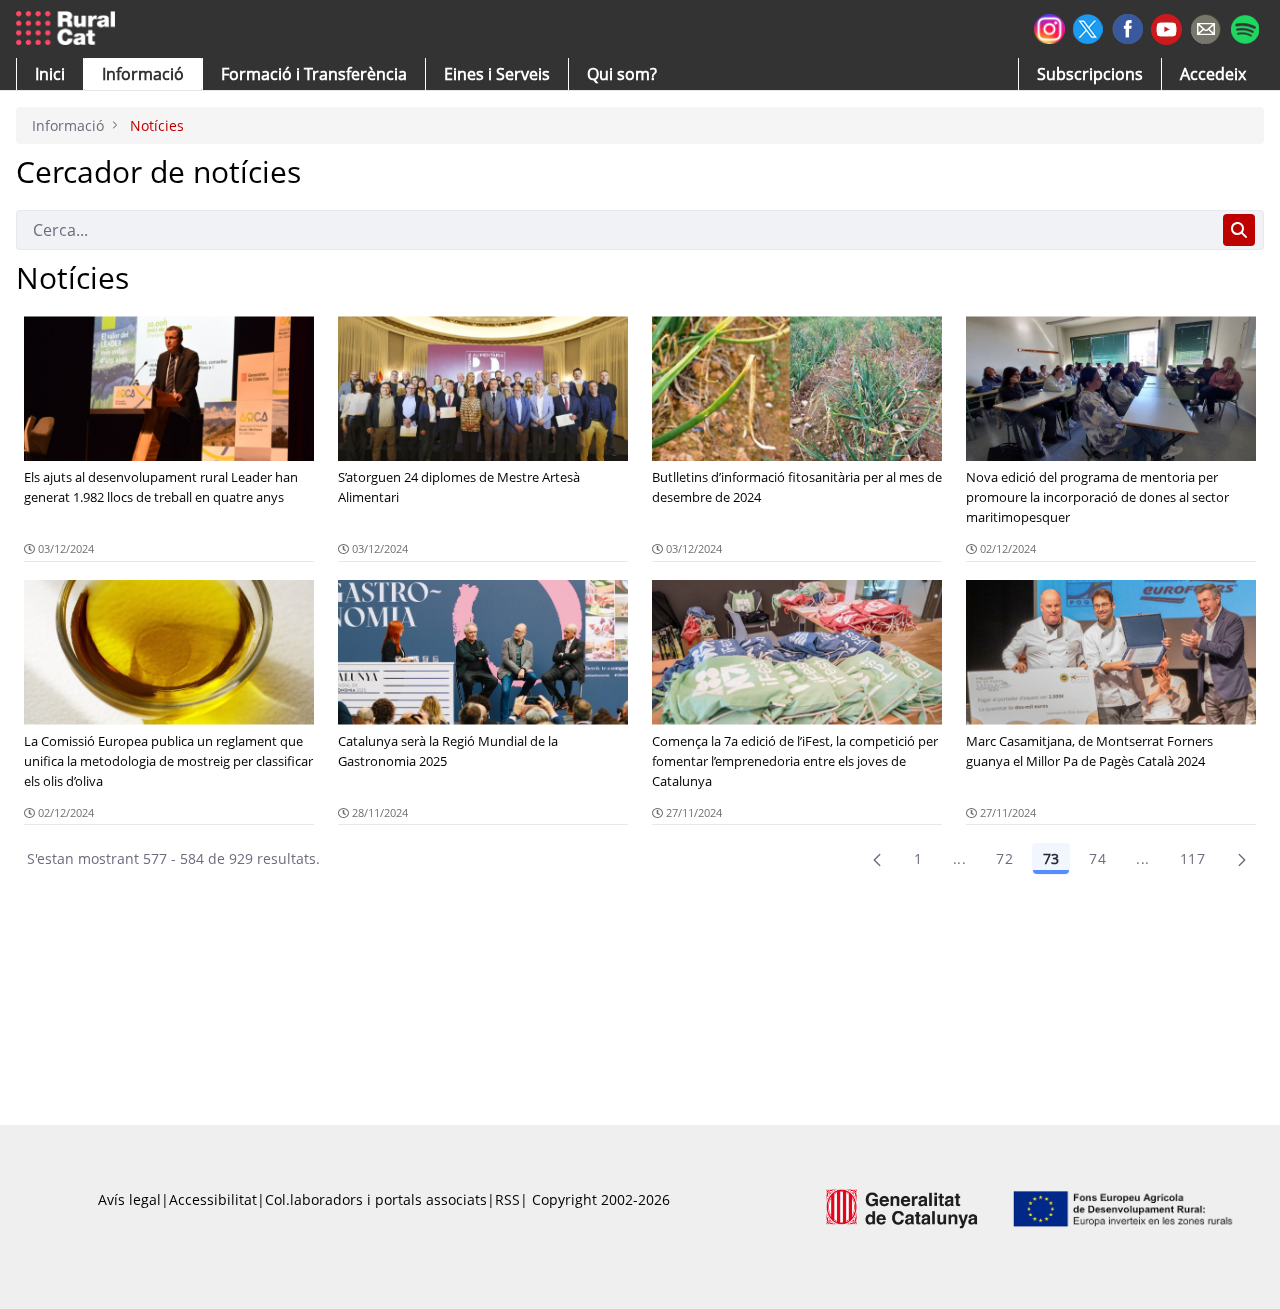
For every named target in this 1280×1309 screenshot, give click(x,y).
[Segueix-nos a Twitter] (1088, 26)
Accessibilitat (213, 1199)
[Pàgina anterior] (877, 859)
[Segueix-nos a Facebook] (1127, 26)
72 (1004, 858)
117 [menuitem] (1192, 858)
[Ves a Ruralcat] (69, 29)
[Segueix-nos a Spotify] (1244, 26)
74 (1097, 858)
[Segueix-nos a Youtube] (1166, 27)
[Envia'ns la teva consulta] (1205, 26)
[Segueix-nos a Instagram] (1049, 26)
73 (1051, 858)
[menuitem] (314, 74)
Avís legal (129, 1199)
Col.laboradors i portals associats (376, 1199)
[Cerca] (1239, 230)
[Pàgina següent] (1242, 859)
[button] (50, 74)
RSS (507, 1199)
